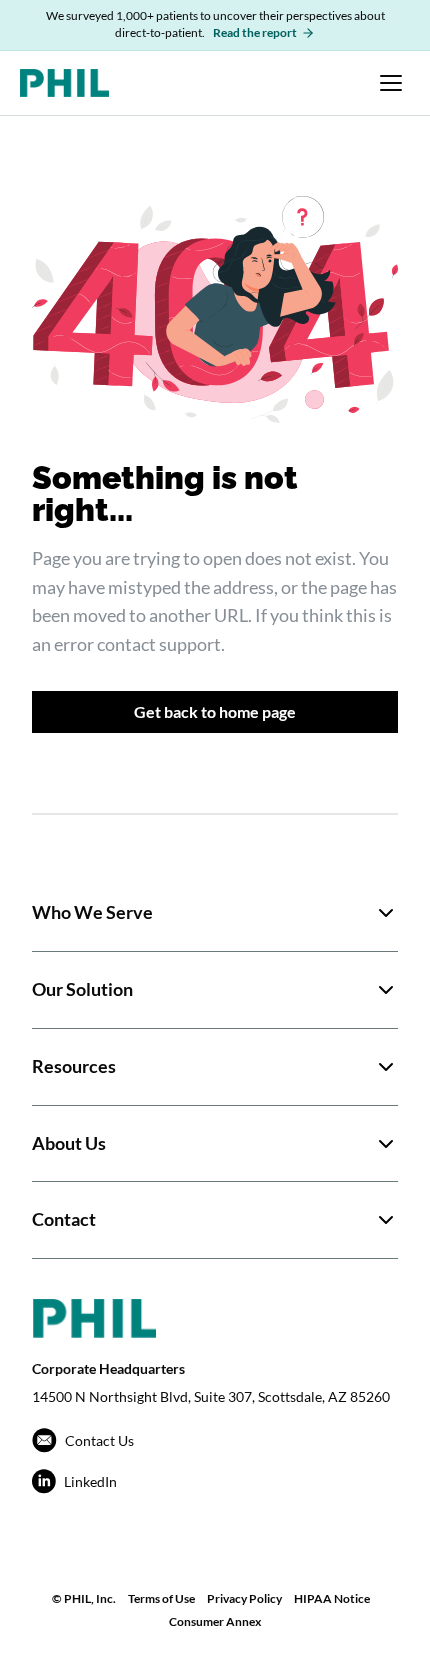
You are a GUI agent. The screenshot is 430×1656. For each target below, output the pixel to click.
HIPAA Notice (332, 1598)
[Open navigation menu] (391, 83)
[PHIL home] (64, 83)
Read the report (255, 32)
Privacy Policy (244, 1598)
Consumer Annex (215, 1621)
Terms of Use (161, 1598)
